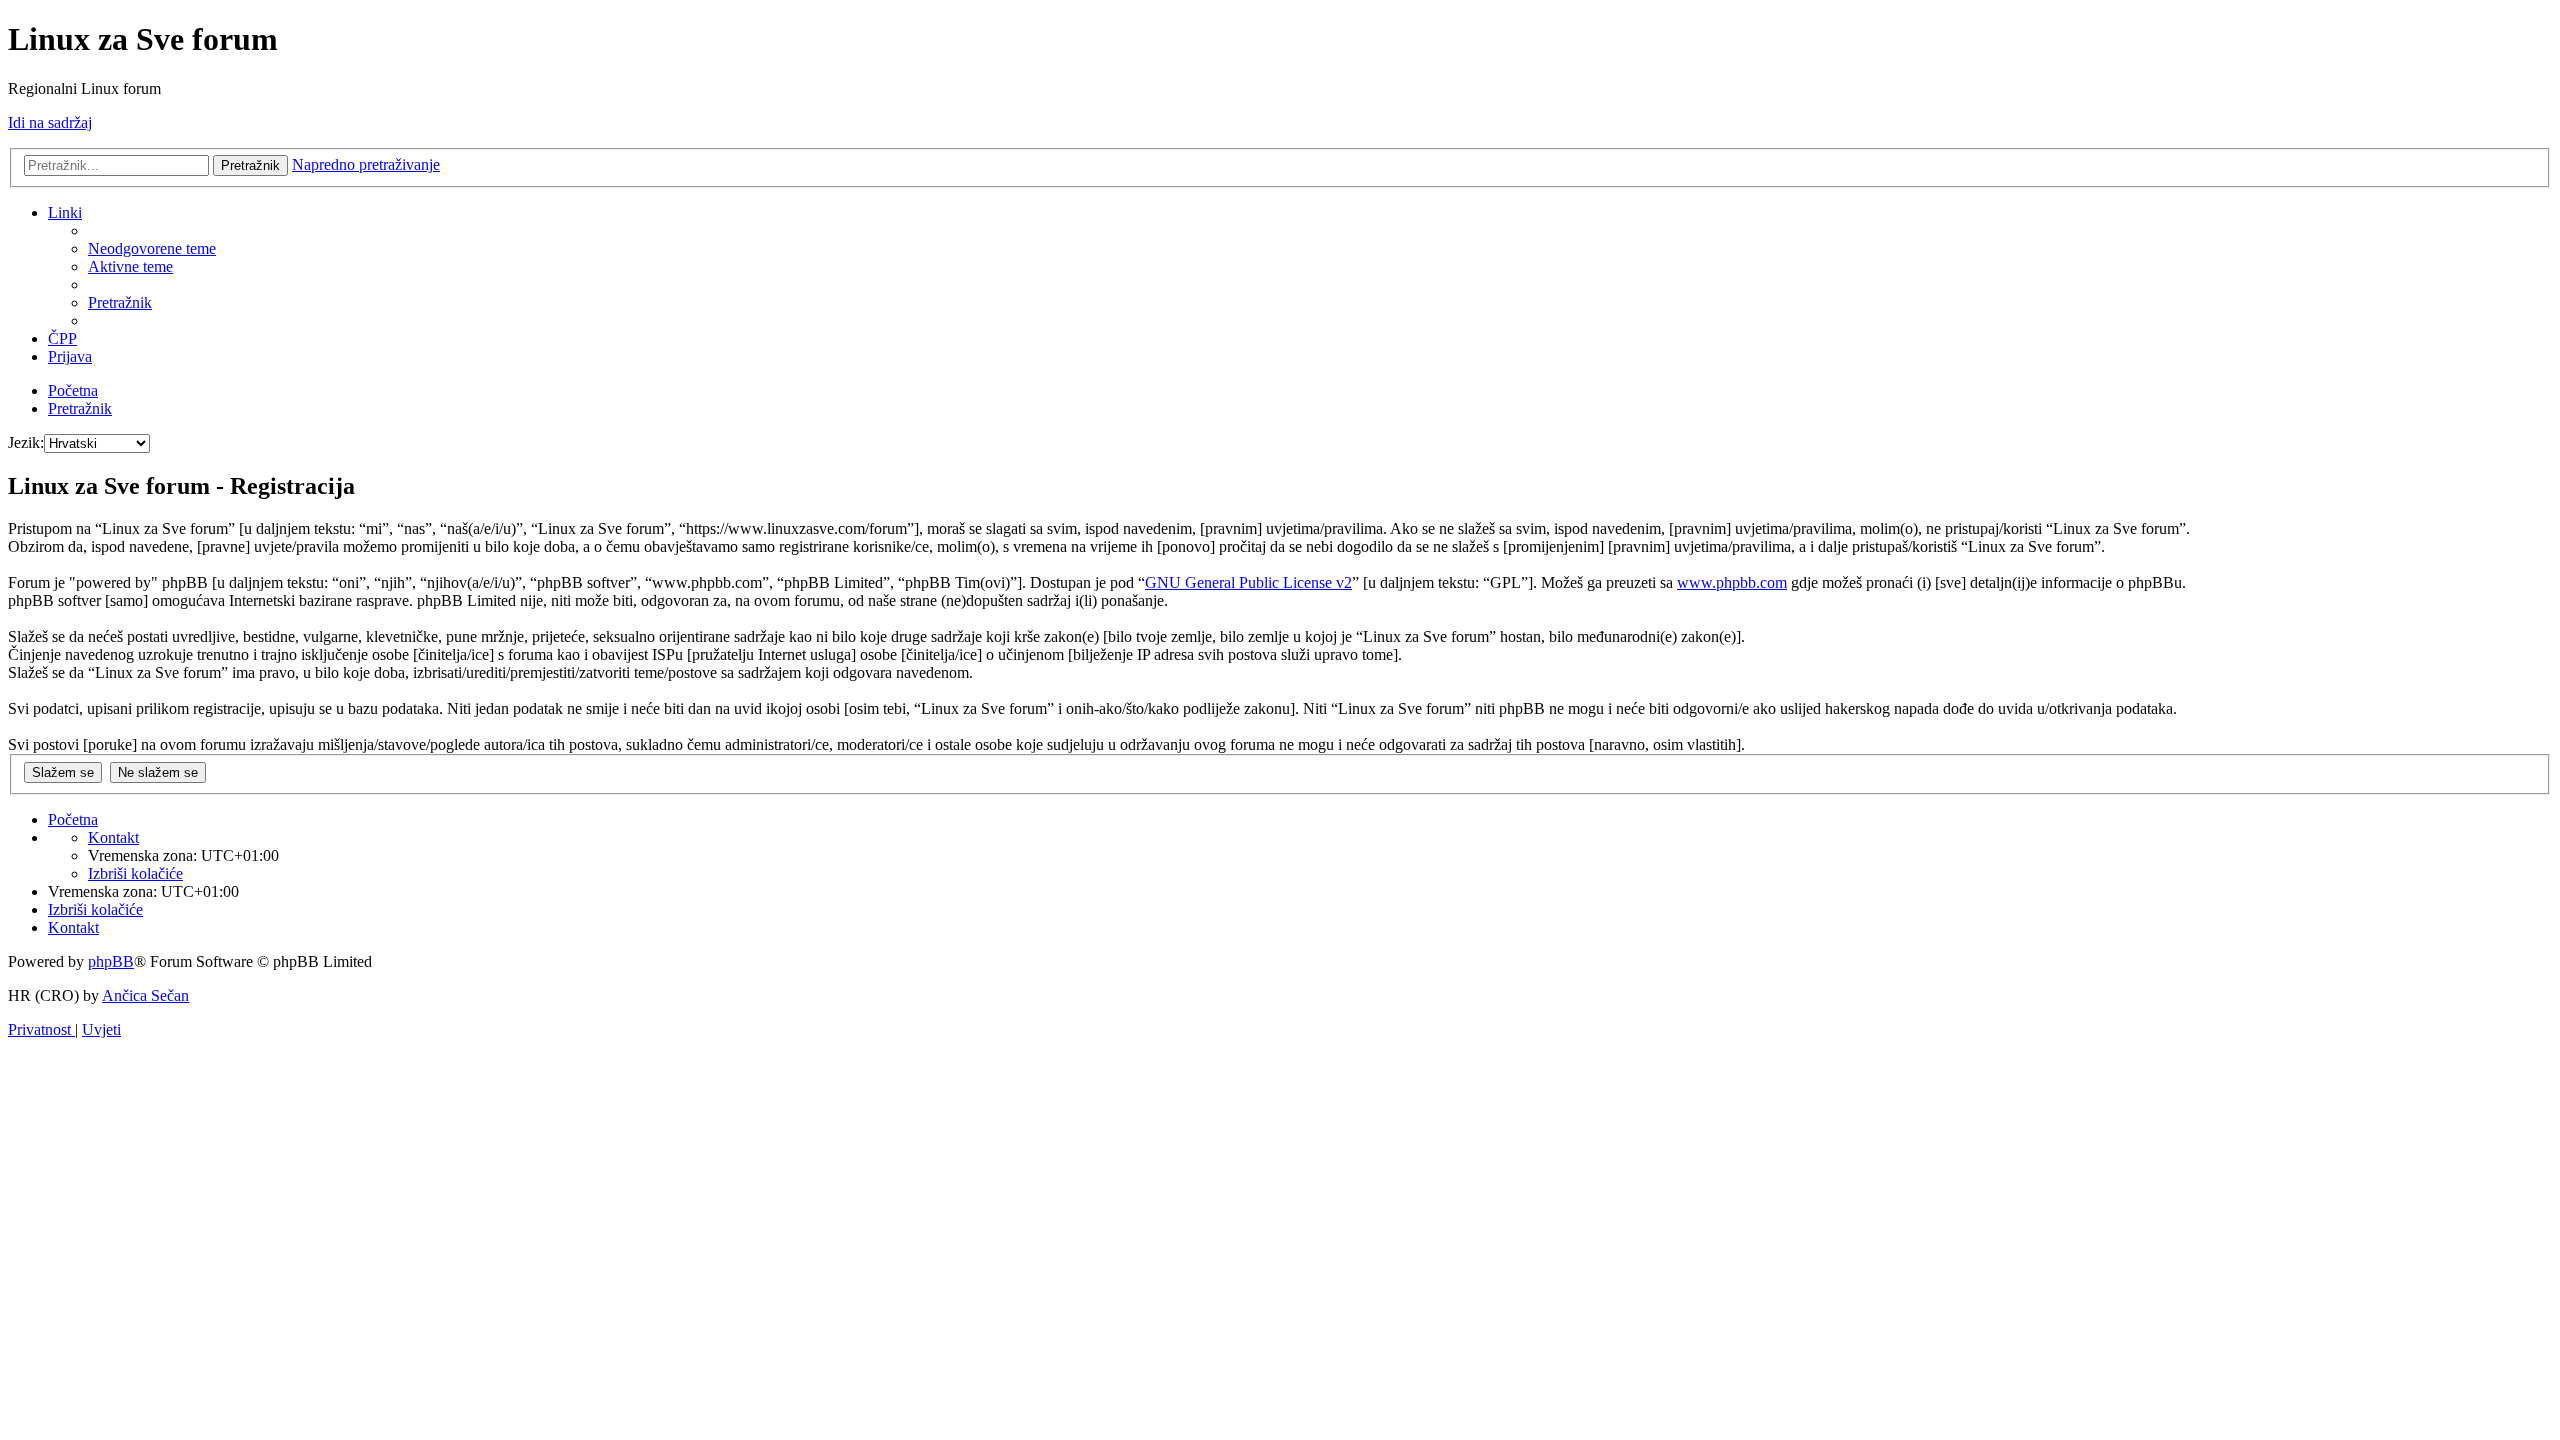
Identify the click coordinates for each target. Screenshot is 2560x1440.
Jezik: (26, 442)
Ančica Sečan (145, 995)
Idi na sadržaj (50, 122)
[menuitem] (152, 248)
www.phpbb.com (1732, 582)
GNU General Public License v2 (1248, 582)
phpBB (111, 961)
